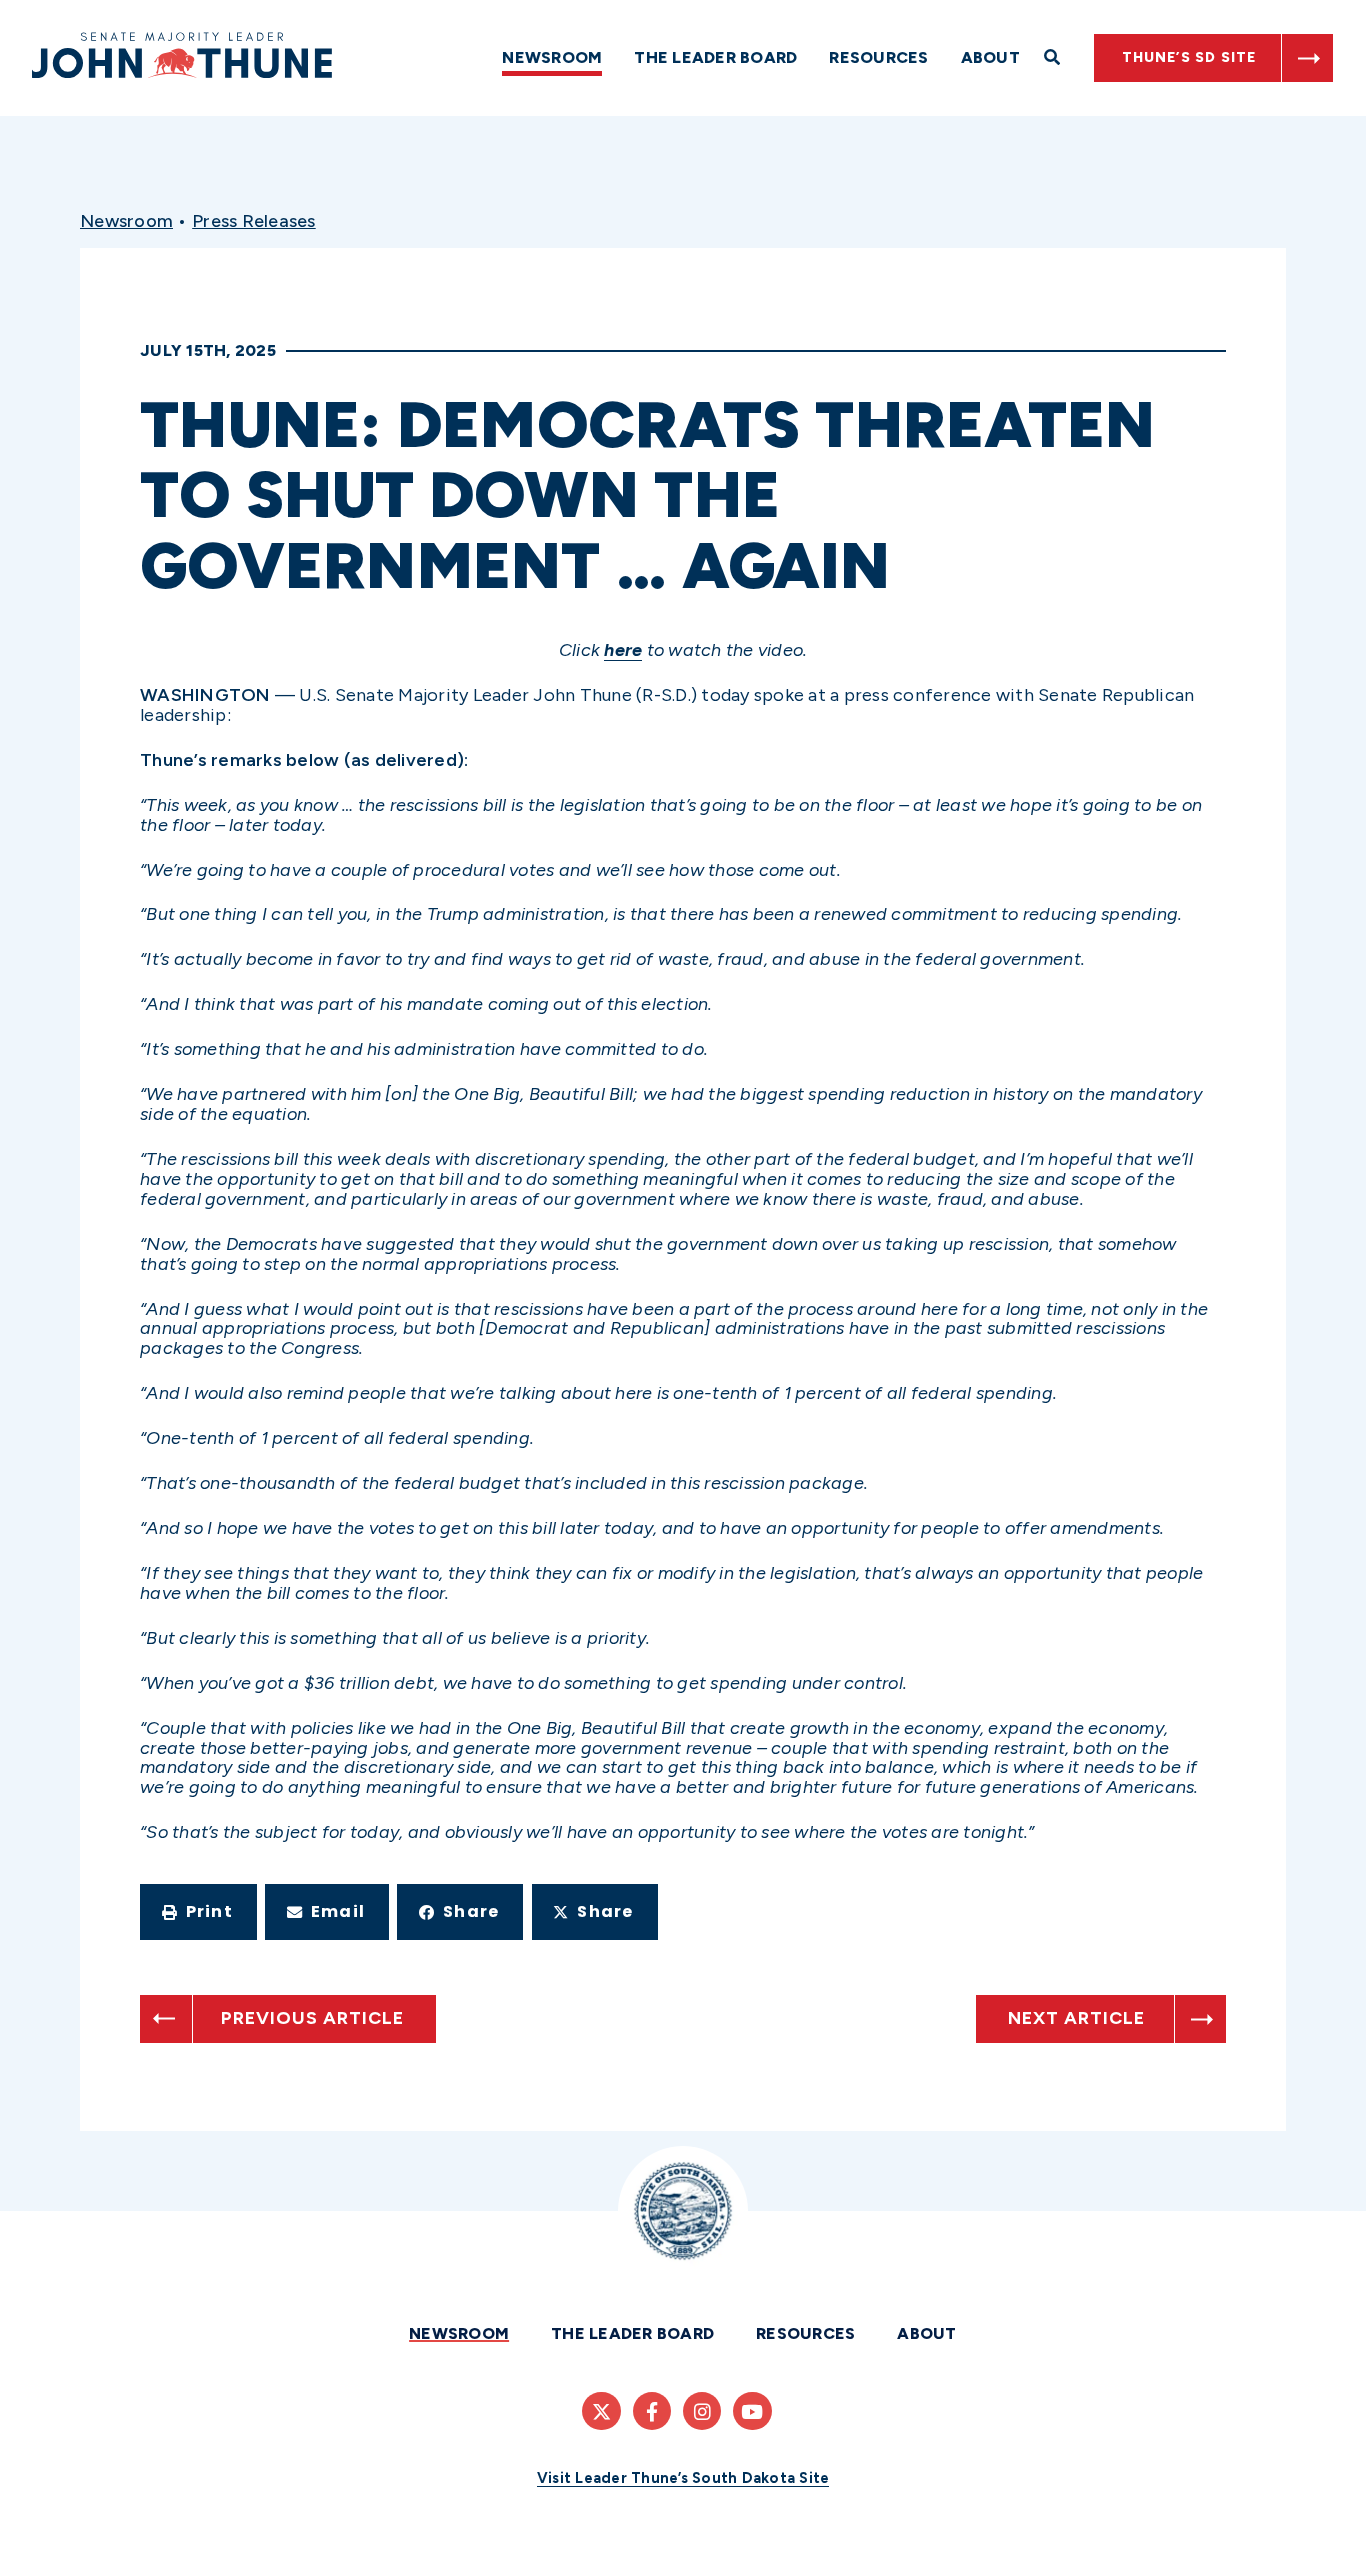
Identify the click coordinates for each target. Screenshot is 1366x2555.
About (990, 57)
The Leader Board (715, 57)
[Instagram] (702, 2411)
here (623, 650)
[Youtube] (752, 2411)
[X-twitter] (601, 2411)
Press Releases (254, 221)
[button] (198, 1912)
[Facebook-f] (652, 2411)
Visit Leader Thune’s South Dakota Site (683, 2478)
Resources (878, 57)
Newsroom (552, 57)
